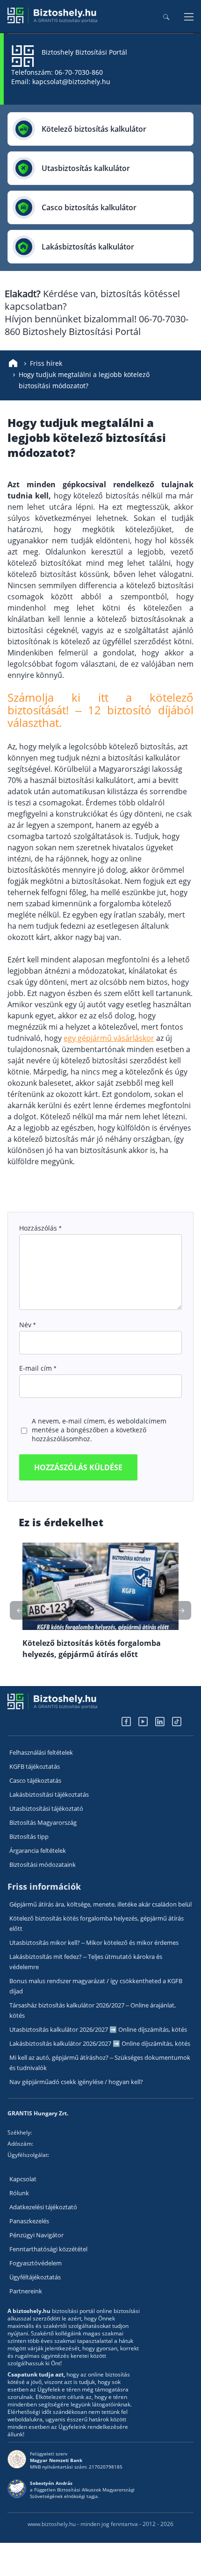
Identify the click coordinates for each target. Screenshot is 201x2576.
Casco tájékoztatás (35, 1780)
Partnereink (26, 2291)
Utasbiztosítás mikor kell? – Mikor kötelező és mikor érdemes (94, 1943)
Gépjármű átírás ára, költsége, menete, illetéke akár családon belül (100, 1904)
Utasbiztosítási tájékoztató (46, 1808)
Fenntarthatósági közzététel (48, 2249)
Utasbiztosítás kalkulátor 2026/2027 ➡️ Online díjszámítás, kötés (98, 2029)
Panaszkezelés (29, 2221)
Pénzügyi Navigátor (36, 2235)
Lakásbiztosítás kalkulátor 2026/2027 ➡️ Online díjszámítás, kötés (100, 2043)
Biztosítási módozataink (43, 1864)
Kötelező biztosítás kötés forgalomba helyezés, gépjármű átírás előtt (97, 1923)
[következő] (19, 1610)
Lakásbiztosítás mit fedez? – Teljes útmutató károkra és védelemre (86, 1962)
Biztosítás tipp (29, 1836)
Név (27, 1325)
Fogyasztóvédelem (36, 2263)
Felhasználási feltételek (41, 1752)
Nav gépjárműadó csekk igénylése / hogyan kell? (76, 2082)
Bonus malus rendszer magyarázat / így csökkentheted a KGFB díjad (96, 1986)
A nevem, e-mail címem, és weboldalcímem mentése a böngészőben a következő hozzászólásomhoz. (99, 1430)
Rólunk (19, 2193)
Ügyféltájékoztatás (35, 2277)
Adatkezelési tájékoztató (43, 2207)
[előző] (182, 1610)
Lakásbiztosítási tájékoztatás (49, 1794)
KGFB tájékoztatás (35, 1766)
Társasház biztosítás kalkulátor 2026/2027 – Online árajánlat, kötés (93, 2010)
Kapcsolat (23, 2179)
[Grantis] (53, 21)
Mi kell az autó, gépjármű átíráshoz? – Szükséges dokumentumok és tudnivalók (100, 2063)
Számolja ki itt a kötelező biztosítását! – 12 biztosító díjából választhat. (100, 710)
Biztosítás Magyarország (43, 1822)
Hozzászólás (40, 1228)
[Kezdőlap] (13, 363)
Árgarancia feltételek (38, 1850)
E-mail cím (38, 1368)
